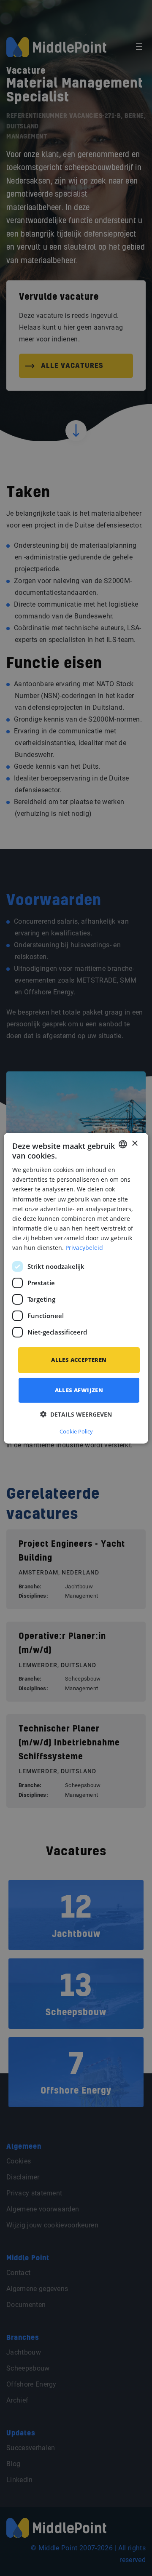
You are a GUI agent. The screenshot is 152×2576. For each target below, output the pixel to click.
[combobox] (123, 1144)
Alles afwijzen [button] (79, 1390)
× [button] (134, 1144)
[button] (76, 1414)
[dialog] (76, 1288)
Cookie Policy (76, 1431)
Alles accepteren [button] (79, 1360)
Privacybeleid (84, 1248)
